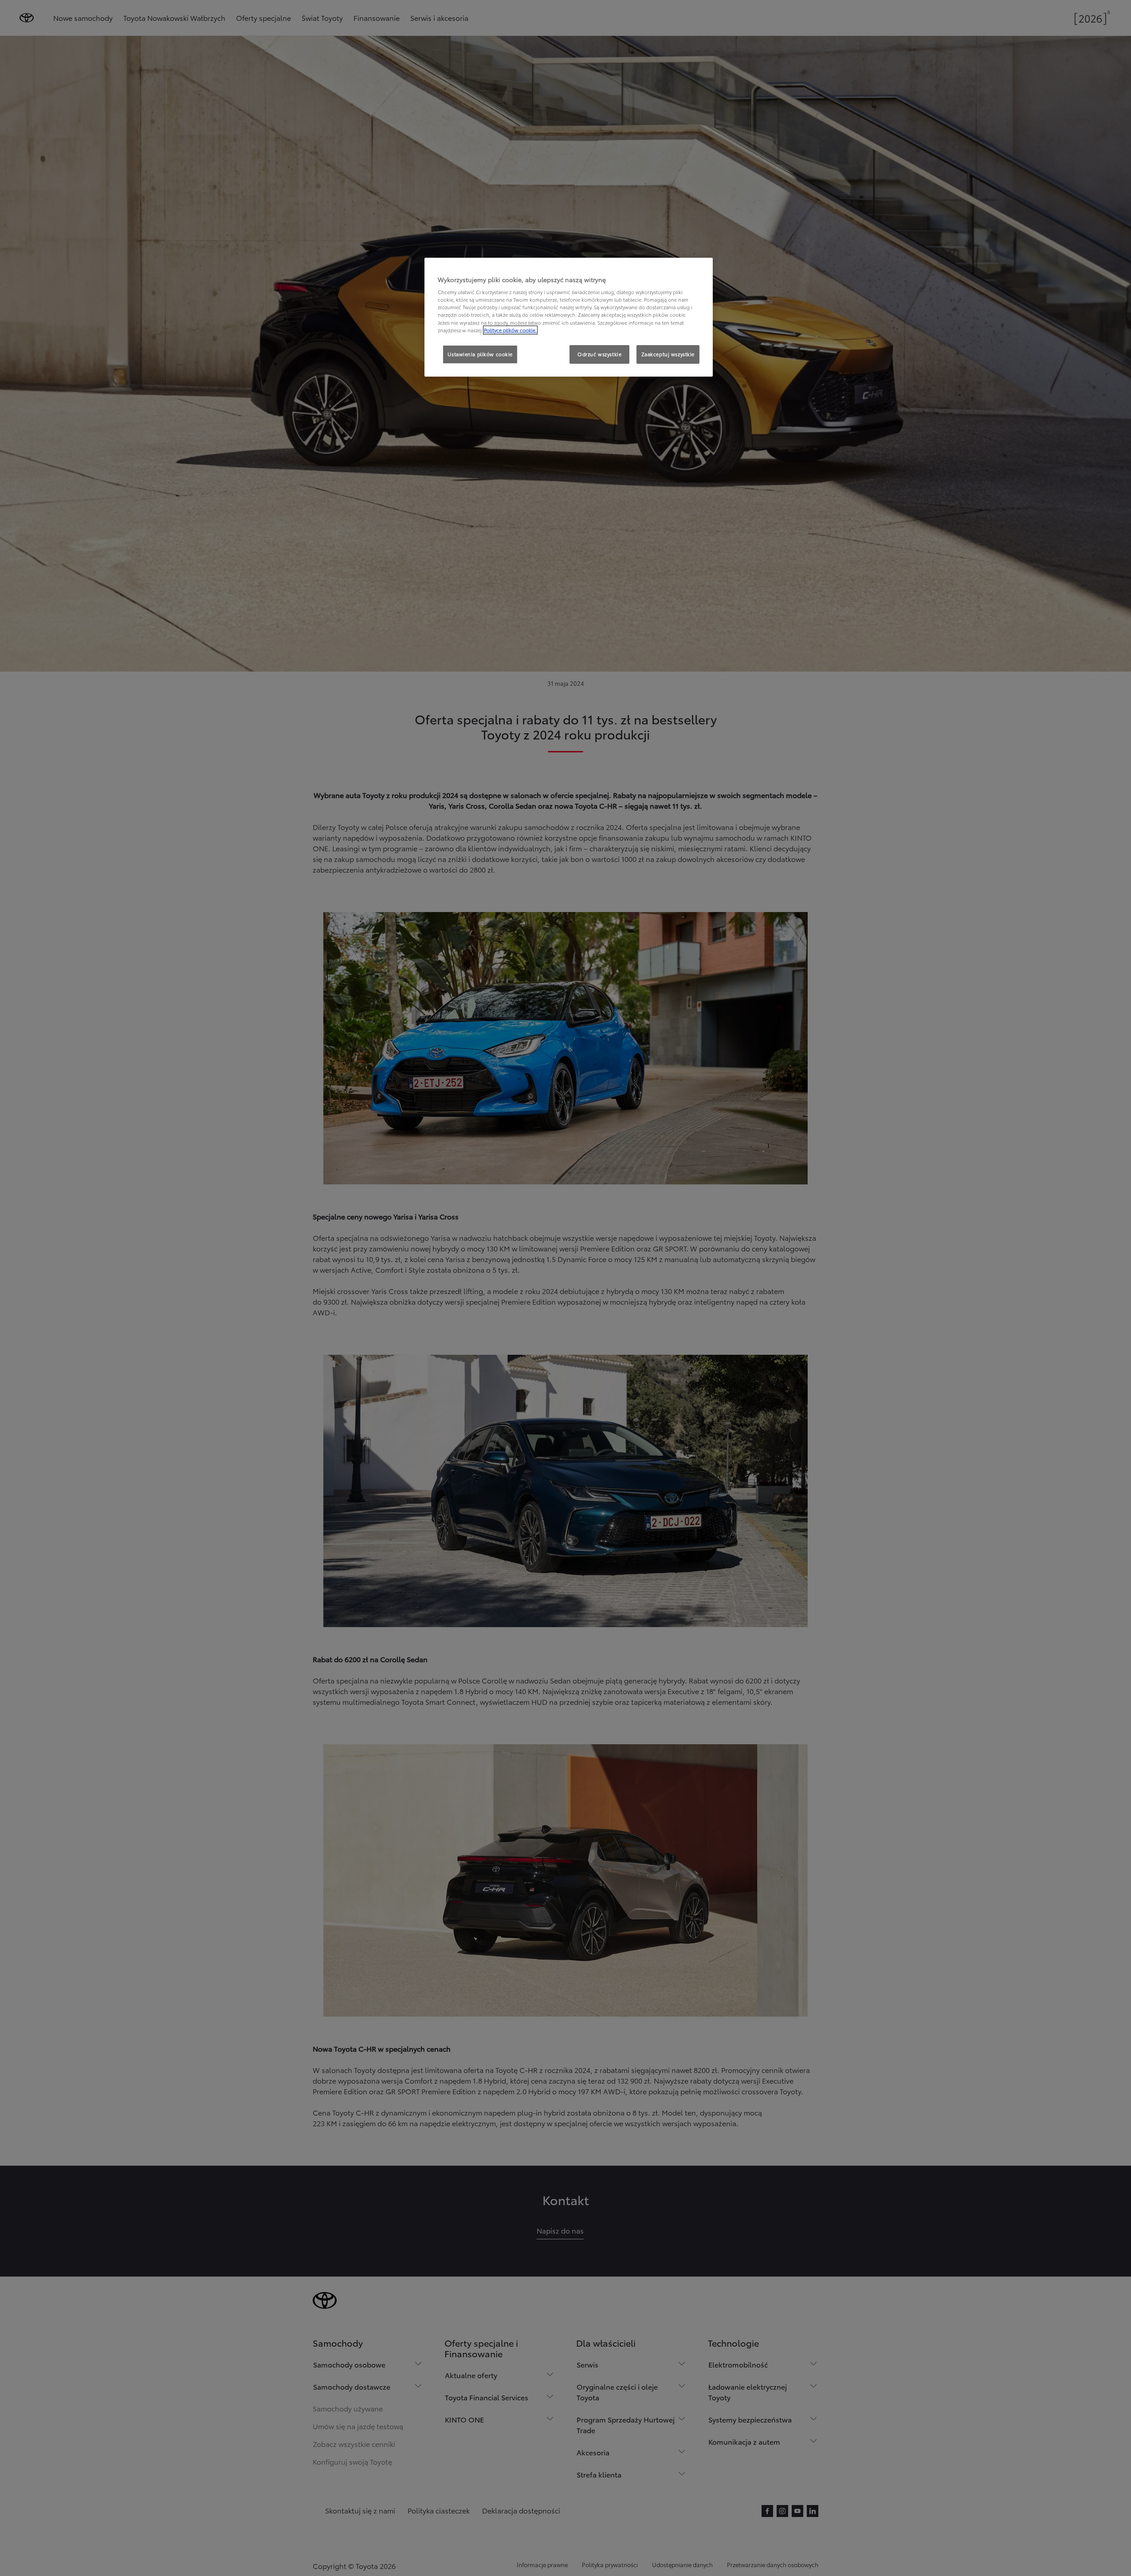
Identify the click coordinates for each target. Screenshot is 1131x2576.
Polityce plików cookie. (510, 330)
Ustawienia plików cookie (480, 354)
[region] (569, 317)
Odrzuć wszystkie (599, 354)
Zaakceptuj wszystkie (668, 354)
